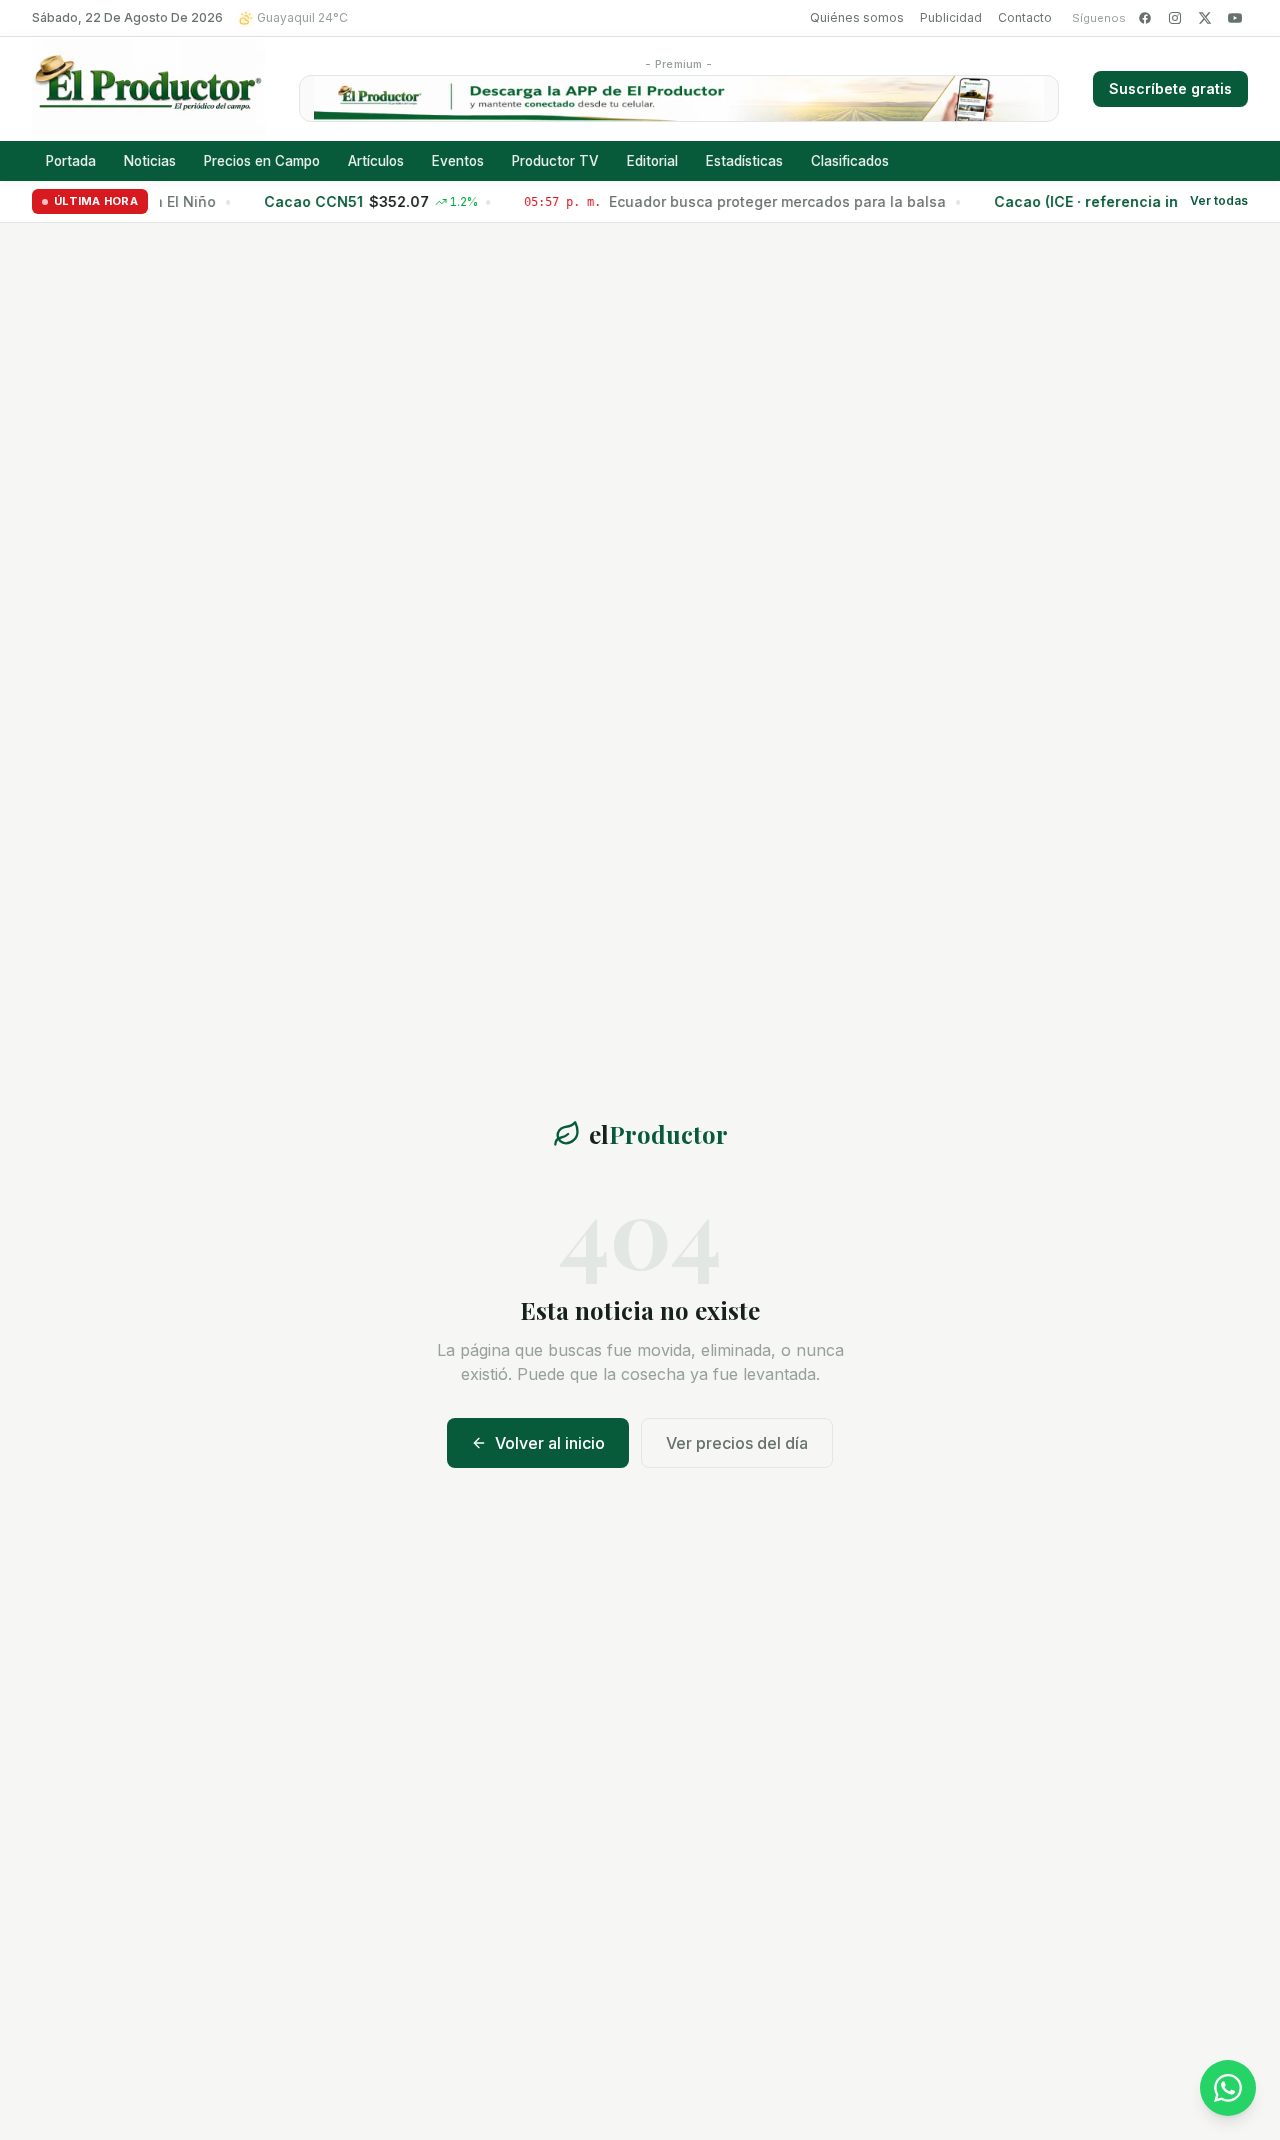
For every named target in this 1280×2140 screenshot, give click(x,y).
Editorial (652, 161)
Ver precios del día (737, 1443)
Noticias (150, 161)
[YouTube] (1235, 18)
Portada (71, 161)
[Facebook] (1145, 18)
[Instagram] (1175, 18)
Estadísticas (744, 161)
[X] (1205, 18)
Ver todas (1219, 201)
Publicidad (951, 17)
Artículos (376, 161)
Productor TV (555, 161)
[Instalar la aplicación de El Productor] (679, 98)
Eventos (458, 161)
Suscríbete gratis (1170, 88)
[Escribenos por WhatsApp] (1228, 2088)
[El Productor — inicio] (148, 89)
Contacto (1025, 17)
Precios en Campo (262, 161)
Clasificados (850, 161)
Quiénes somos (857, 17)
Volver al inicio (550, 1443)
